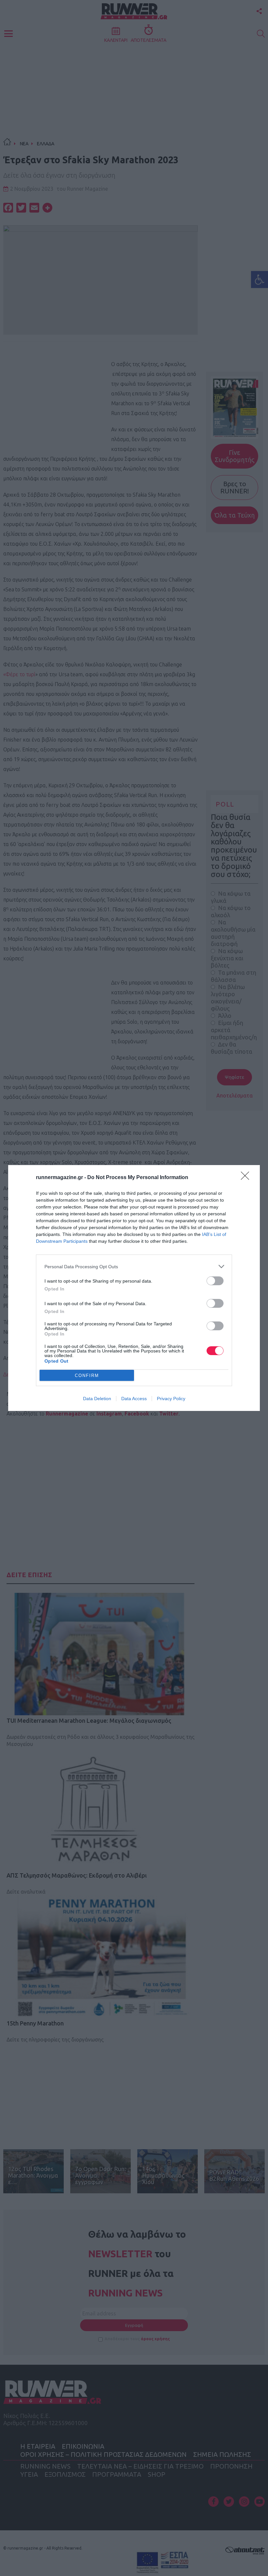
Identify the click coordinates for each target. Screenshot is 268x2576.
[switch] (215, 1281)
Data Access (134, 1399)
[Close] (247, 1178)
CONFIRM (87, 1376)
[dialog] (134, 1288)
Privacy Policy (171, 1399)
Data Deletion (97, 1399)
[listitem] (134, 1266)
